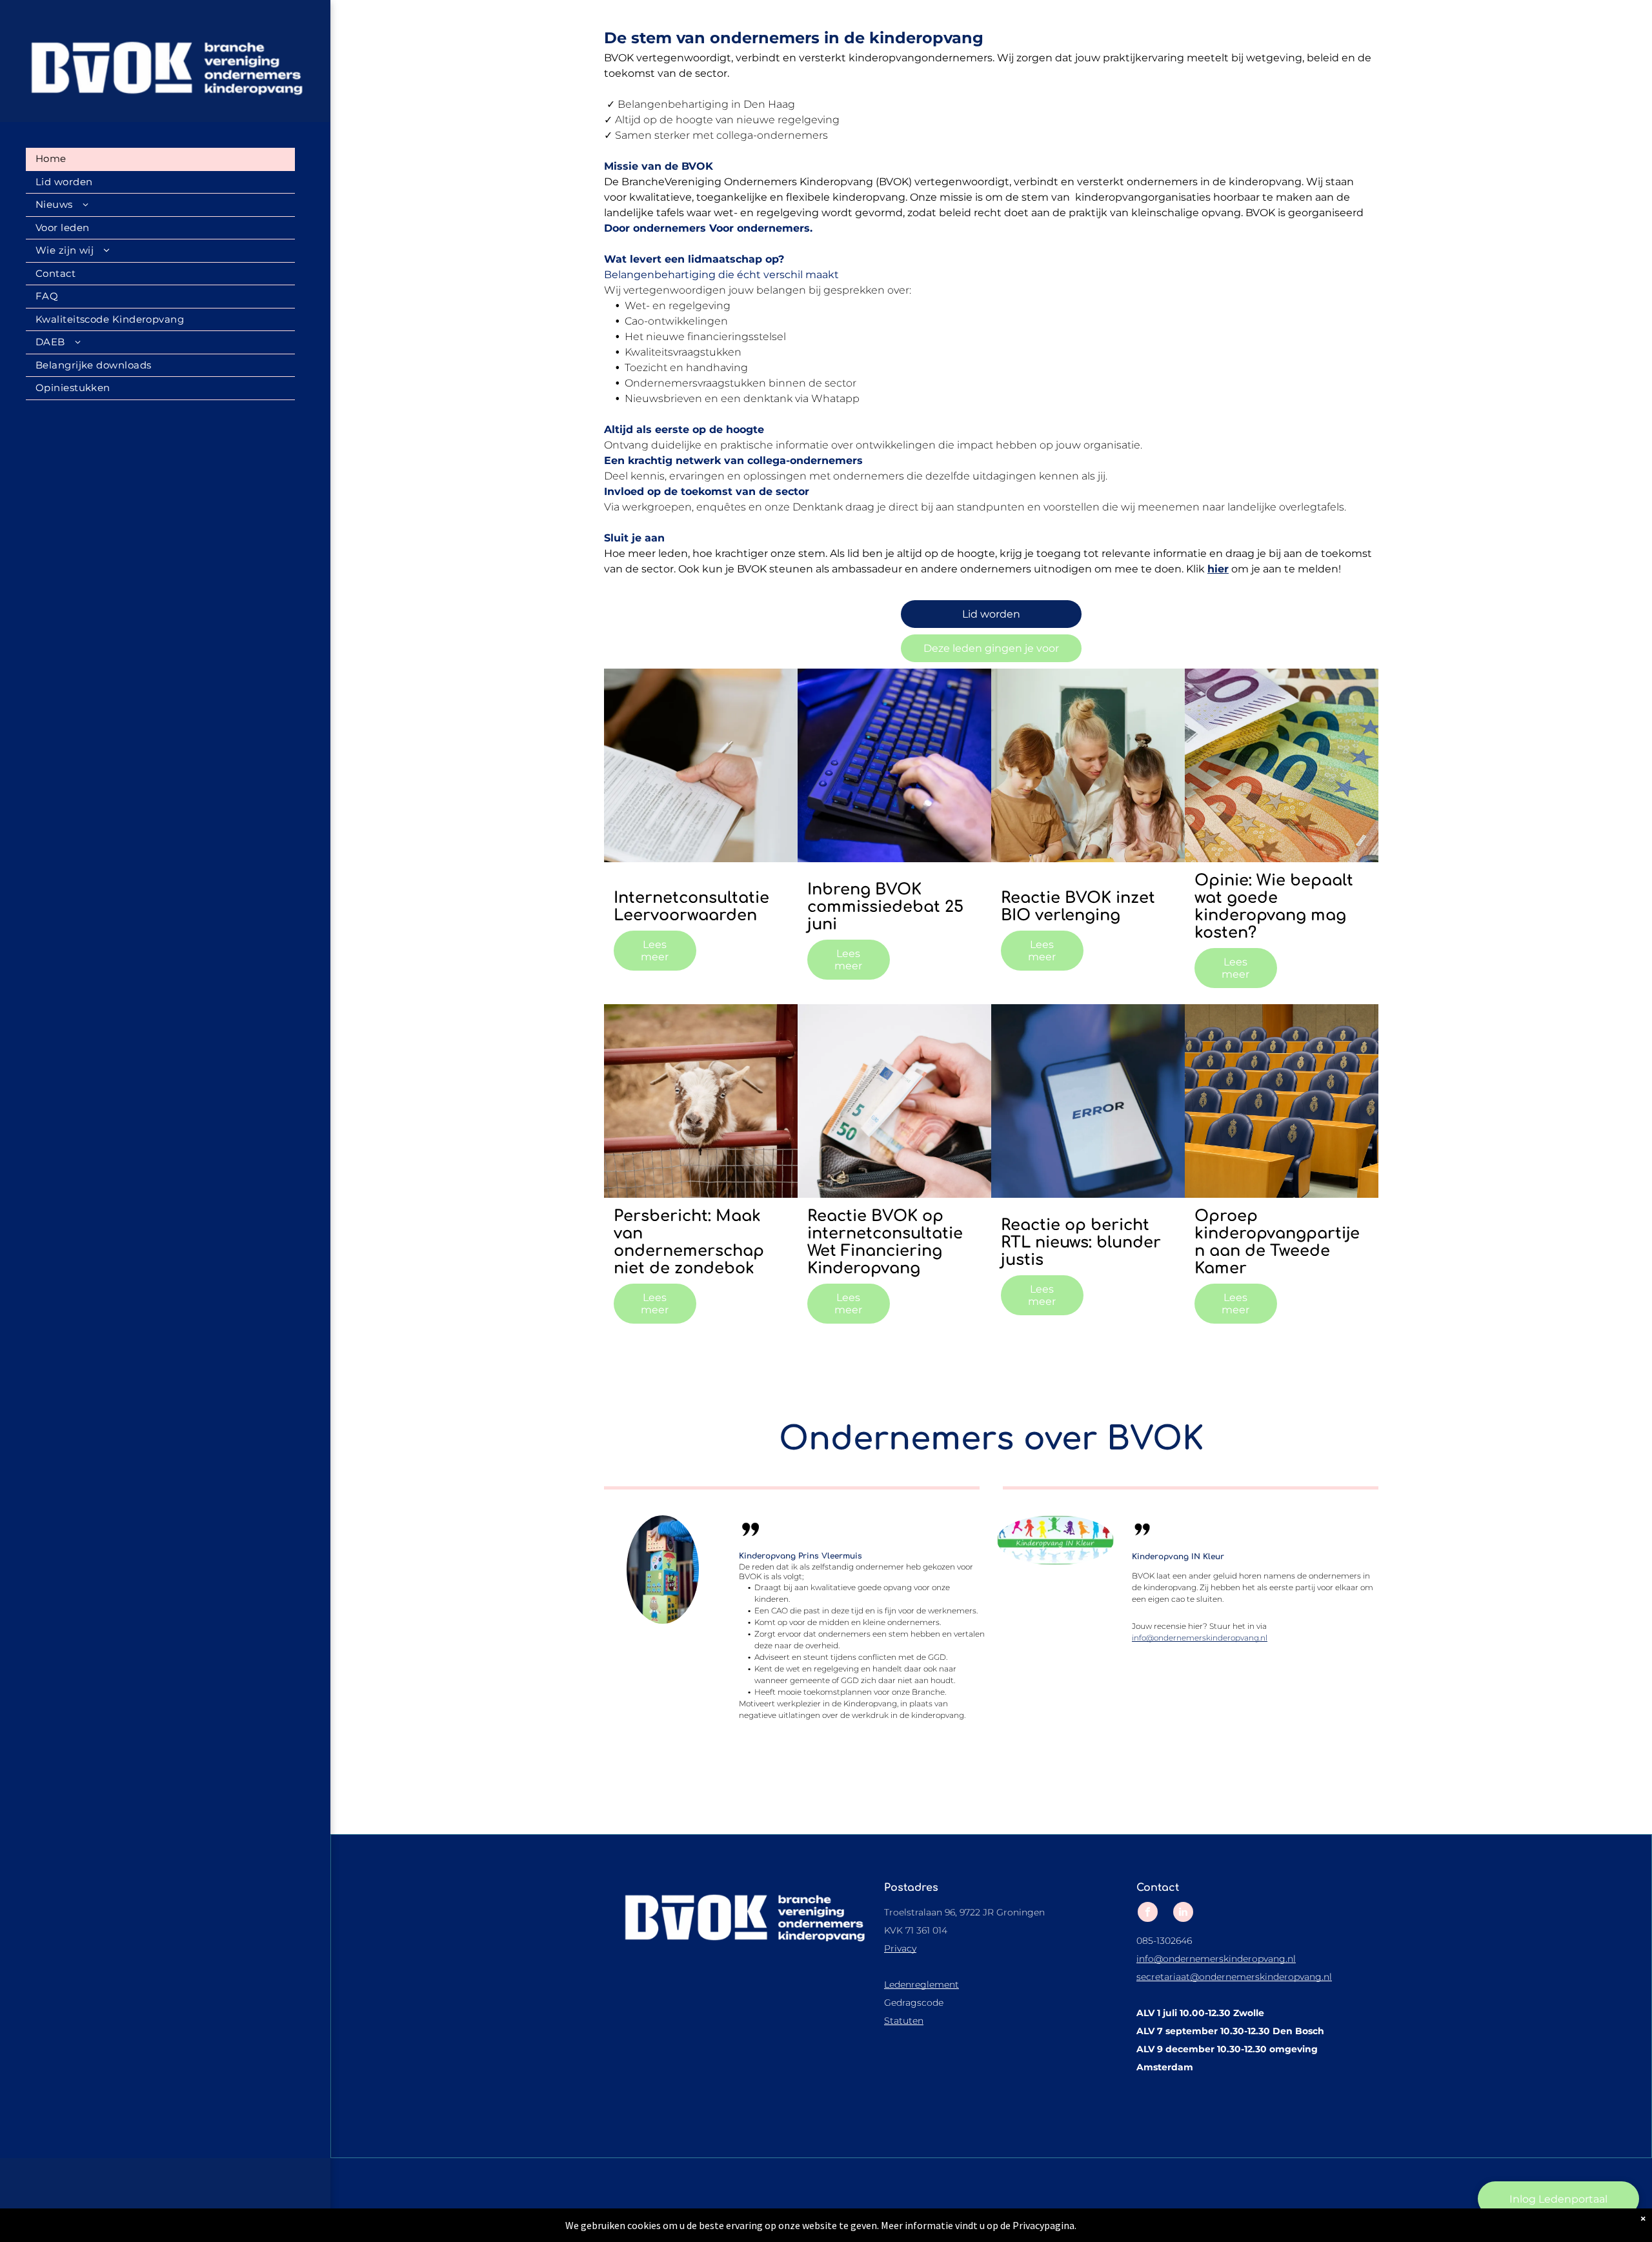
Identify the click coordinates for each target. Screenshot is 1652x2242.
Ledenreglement (922, 1984)
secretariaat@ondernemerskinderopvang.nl (1234, 1977)
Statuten (904, 2021)
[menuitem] (160, 159)
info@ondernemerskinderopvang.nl (1200, 1638)
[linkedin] (1183, 1914)
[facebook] (1148, 1914)
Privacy (900, 1948)
